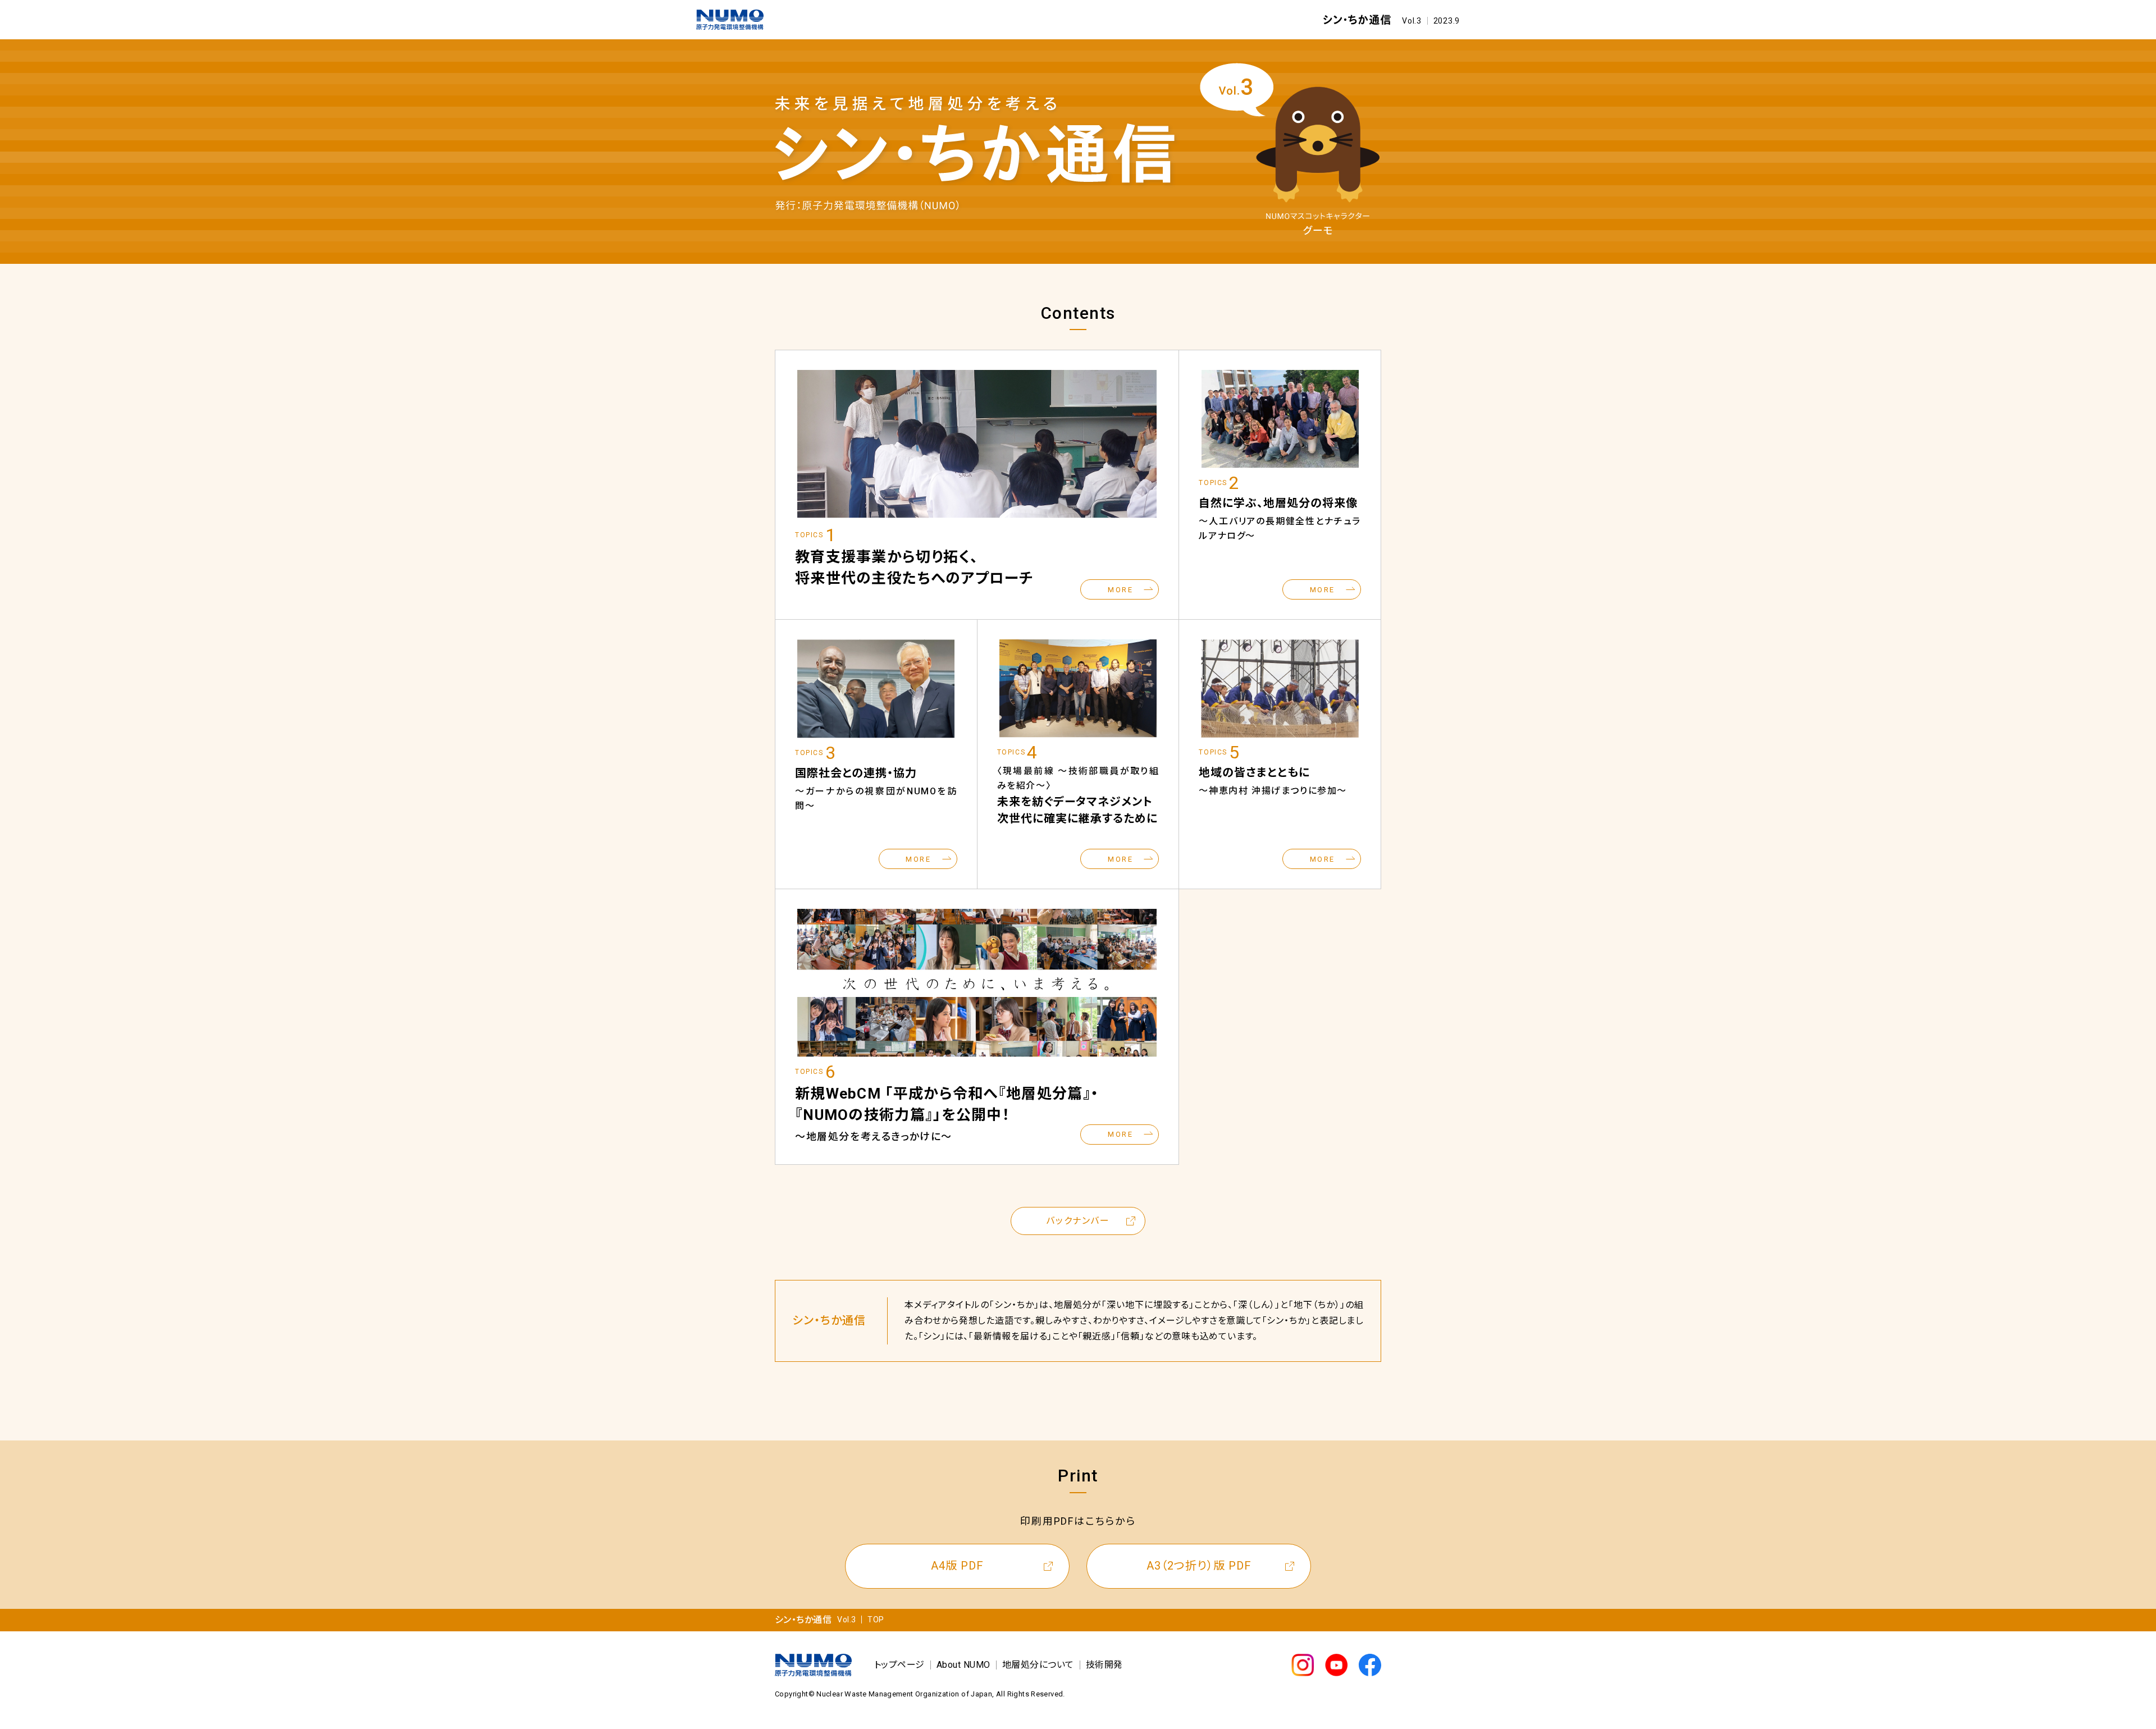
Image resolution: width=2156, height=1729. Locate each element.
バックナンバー (1078, 1221)
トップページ (899, 1665)
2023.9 (1447, 21)
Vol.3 (1412, 21)
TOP (876, 1620)
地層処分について (1038, 1665)
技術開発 (1104, 1665)
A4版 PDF (957, 1566)
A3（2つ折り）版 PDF (1199, 1566)
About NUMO (963, 1665)
